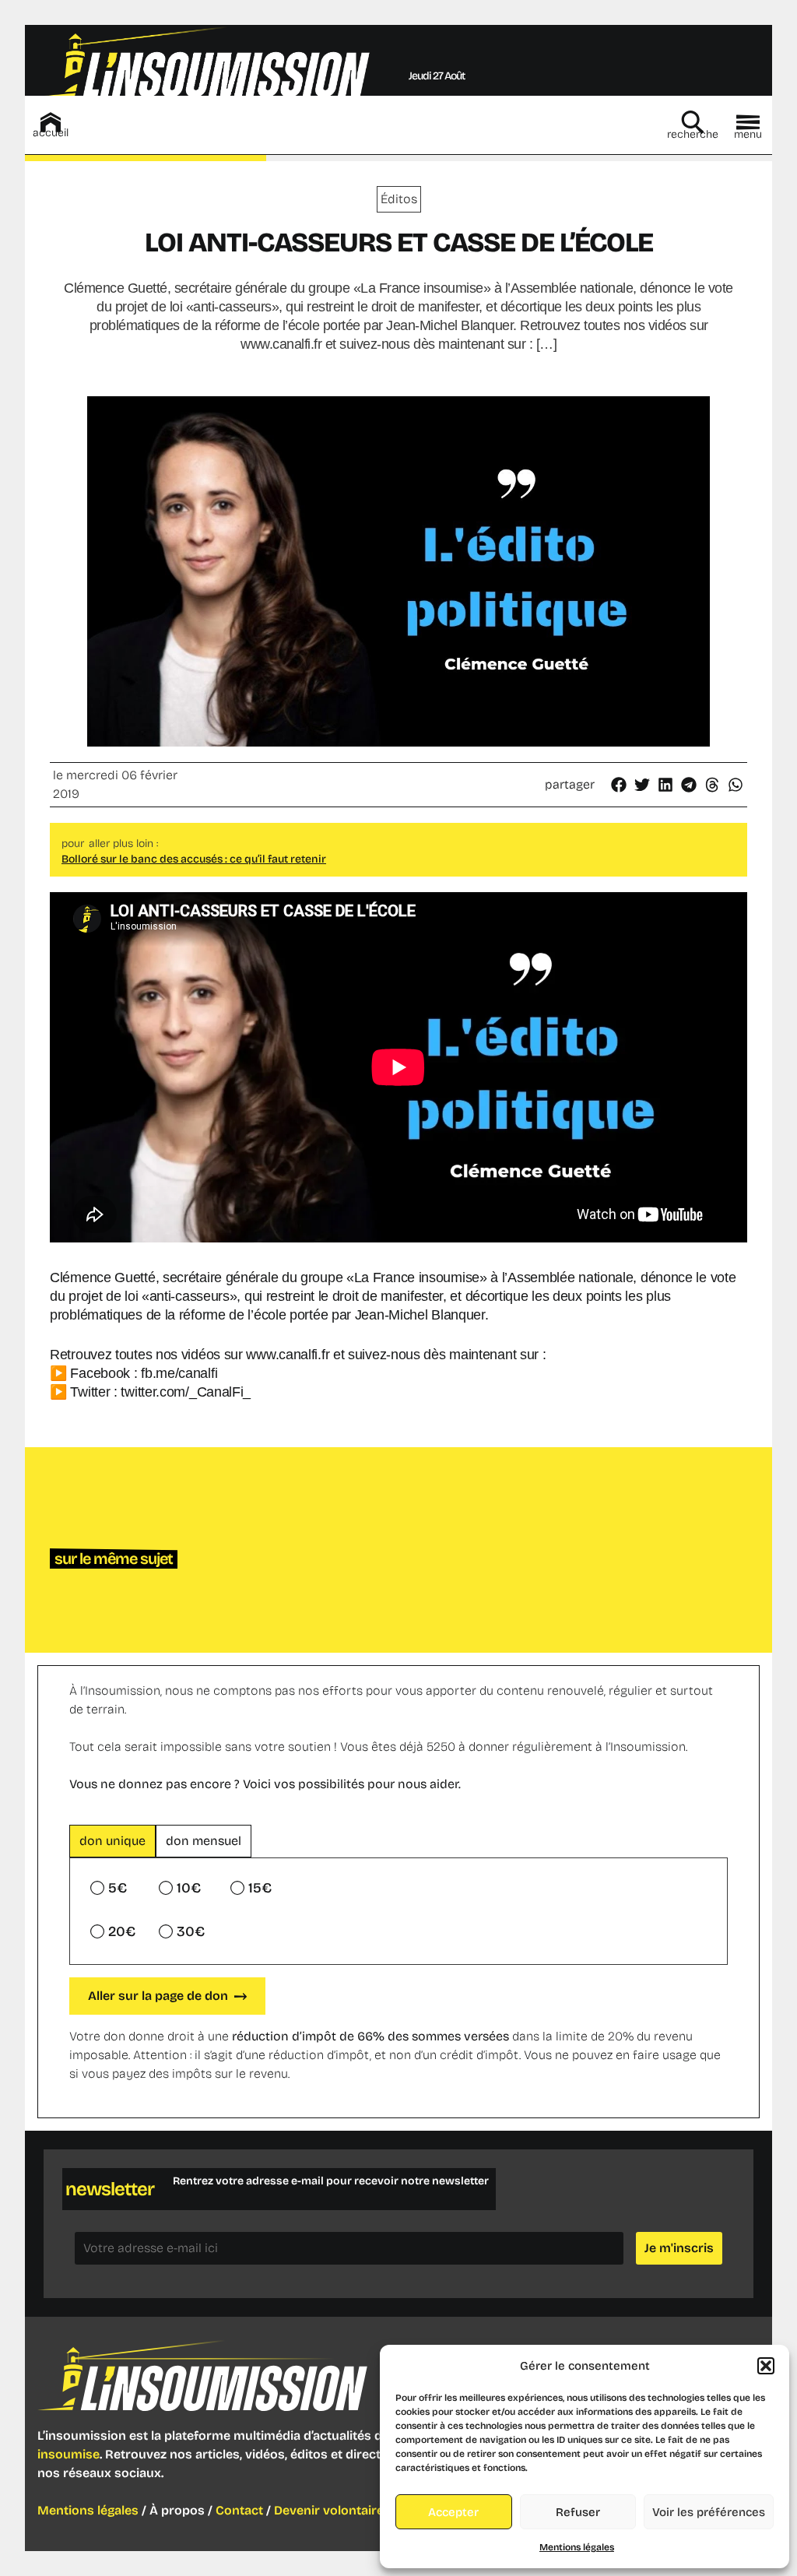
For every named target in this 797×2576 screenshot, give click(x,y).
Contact (239, 2510)
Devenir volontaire (329, 2510)
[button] (766, 2366)
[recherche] (693, 122)
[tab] (112, 1841)
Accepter (453, 2512)
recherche (693, 134)
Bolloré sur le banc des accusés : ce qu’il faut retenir (194, 859)
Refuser (578, 2512)
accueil (51, 133)
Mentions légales (577, 2547)
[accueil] (51, 122)
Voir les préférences (709, 2512)
